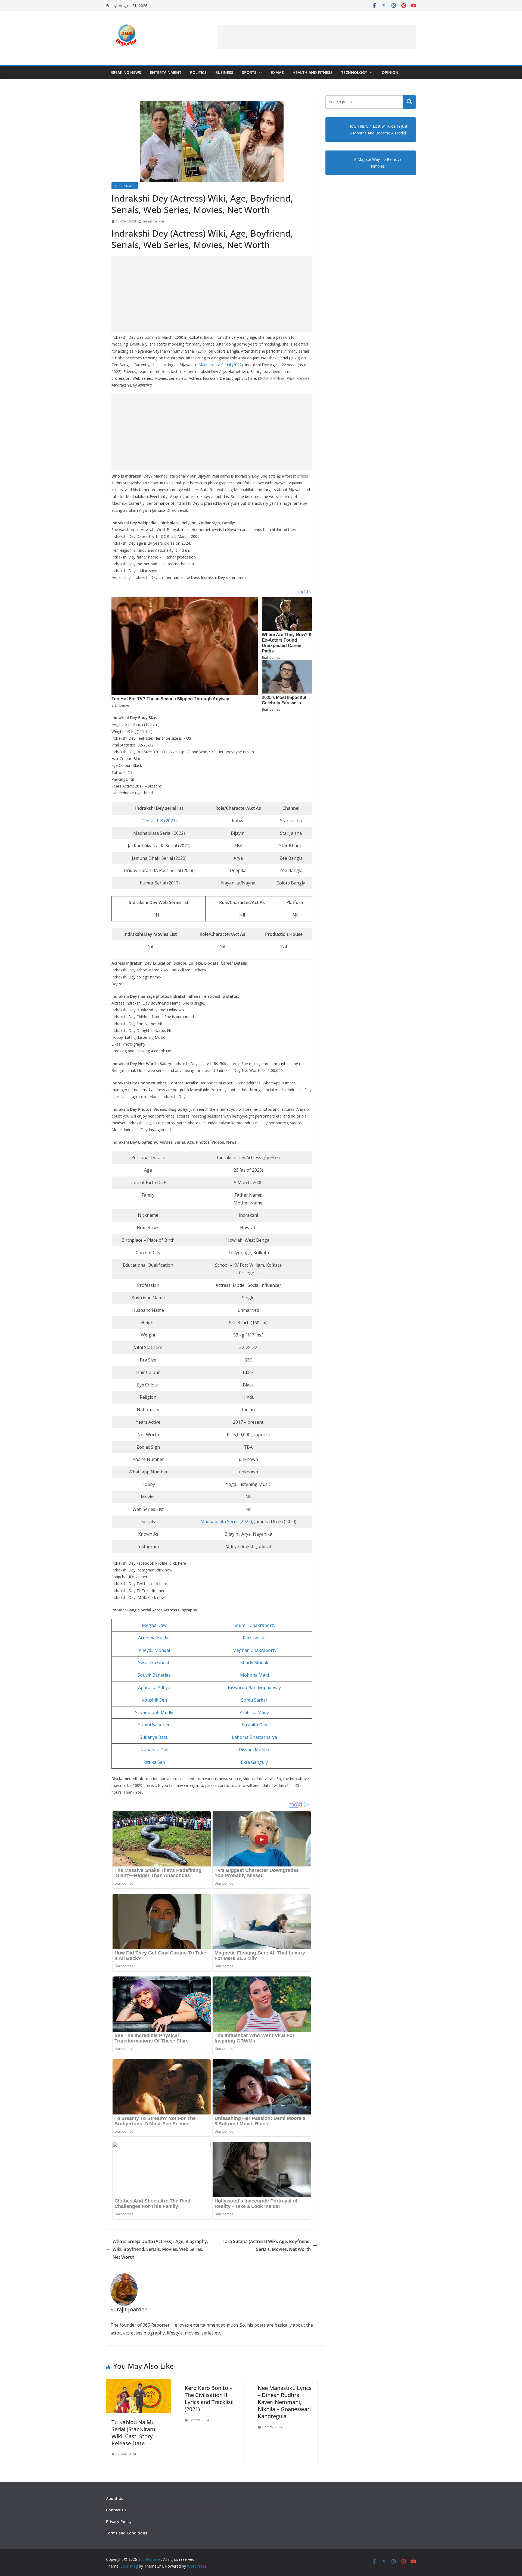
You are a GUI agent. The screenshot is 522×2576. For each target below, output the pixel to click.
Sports (249, 72)
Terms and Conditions (127, 2533)
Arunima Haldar (154, 1638)
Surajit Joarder (153, 221)
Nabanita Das (154, 1750)
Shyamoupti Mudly (154, 1712)
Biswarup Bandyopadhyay (254, 1687)
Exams (277, 72)
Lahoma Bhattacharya (254, 1737)
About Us (115, 2498)
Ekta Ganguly (254, 1762)
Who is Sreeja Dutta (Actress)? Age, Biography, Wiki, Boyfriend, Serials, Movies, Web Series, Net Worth (160, 2249)
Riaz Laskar (254, 1638)
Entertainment (166, 72)
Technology (354, 72)
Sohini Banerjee (154, 1725)
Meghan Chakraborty (254, 1650)
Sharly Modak (254, 1662)
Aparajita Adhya (154, 1687)
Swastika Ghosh (154, 1662)
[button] (259, 73)
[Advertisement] (317, 37)
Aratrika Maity (254, 1712)
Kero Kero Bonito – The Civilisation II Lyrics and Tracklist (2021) (209, 2398)
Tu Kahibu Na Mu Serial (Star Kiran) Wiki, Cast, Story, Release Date (133, 2433)
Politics (198, 72)
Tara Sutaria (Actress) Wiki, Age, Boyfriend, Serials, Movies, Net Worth (267, 2245)
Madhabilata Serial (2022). (221, 365)
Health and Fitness (313, 72)
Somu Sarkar (254, 1700)
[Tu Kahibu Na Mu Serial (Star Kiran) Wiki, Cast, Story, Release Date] (139, 2383)
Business (224, 72)
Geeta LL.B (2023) (159, 821)
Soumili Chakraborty (254, 1625)
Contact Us (116, 2510)
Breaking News (126, 72)
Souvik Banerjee (154, 1675)
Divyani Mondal (254, 1750)
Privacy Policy (119, 2522)
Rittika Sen (154, 1762)
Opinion (390, 72)
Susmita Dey (254, 1725)
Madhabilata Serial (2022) (226, 1521)
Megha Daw (154, 1625)
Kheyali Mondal (154, 1650)
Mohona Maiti (254, 1675)
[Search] (409, 102)
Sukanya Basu (154, 1737)
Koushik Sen (154, 1700)
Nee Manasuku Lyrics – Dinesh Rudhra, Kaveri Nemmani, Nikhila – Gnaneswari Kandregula (285, 2402)
